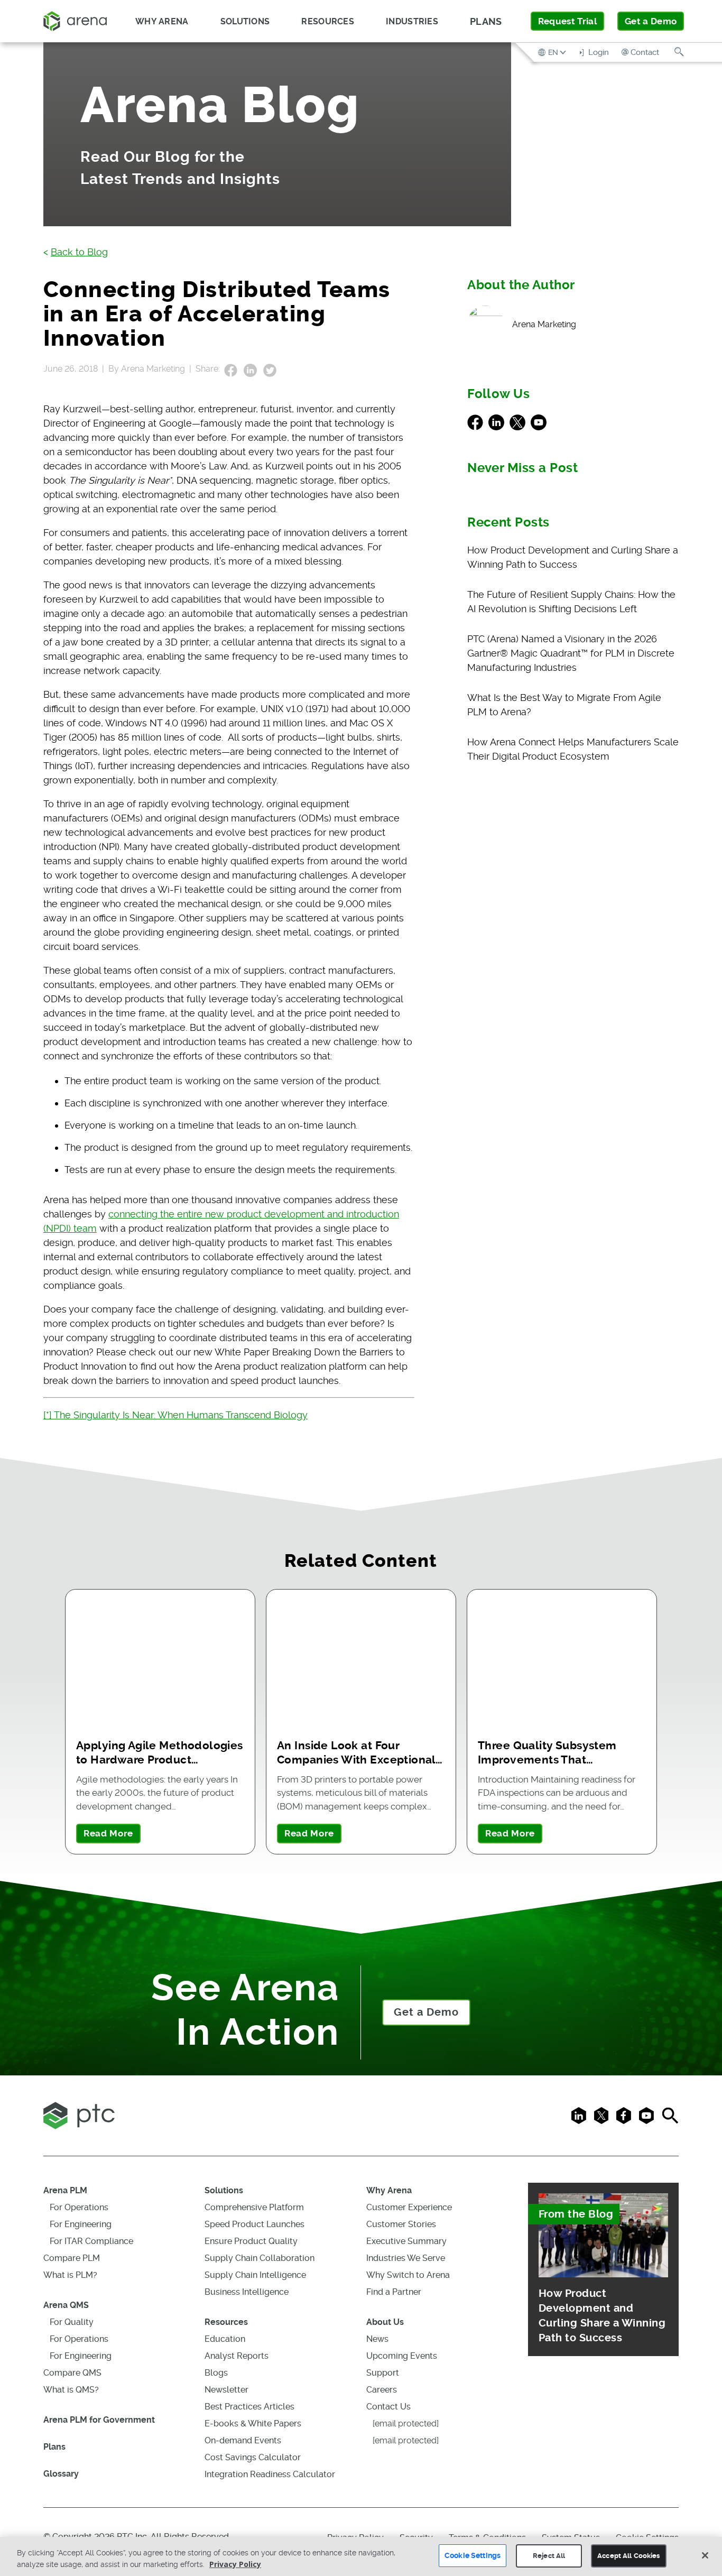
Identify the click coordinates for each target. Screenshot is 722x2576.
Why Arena (389, 2190)
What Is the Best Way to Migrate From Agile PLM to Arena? (564, 705)
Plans (486, 21)
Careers (382, 2390)
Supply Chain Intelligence (255, 2275)
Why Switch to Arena (408, 2275)
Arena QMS (66, 2305)
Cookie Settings (473, 2555)
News (377, 2339)
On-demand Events (243, 2440)
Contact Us (388, 2407)
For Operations (79, 2207)
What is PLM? (70, 2275)
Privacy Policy (235, 2564)
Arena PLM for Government (99, 2420)
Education (225, 2339)
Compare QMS (72, 2373)
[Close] (705, 2555)
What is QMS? (71, 2390)
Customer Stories (401, 2224)
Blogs (216, 2373)
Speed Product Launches (254, 2224)
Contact (645, 52)
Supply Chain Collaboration (260, 2258)
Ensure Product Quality (251, 2241)
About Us (385, 2322)
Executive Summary (406, 2241)
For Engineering (81, 2224)
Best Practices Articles (249, 2407)
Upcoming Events (402, 2356)
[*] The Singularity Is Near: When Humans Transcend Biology (175, 1415)
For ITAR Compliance (91, 2241)
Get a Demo (651, 21)
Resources (226, 2322)
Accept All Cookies (628, 2556)
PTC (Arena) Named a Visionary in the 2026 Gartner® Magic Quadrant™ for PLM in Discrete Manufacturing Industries (571, 653)
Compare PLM (72, 2258)
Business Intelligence (247, 2292)
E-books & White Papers (253, 2423)
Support (383, 2373)
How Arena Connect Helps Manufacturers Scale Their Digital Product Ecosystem (573, 749)
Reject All (549, 2556)
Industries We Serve (406, 2258)
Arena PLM (65, 2190)
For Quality (72, 2322)
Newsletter (226, 2390)
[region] (361, 2556)
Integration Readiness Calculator (270, 2474)
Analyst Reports (237, 2356)
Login (598, 52)
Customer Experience (409, 2207)
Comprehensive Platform (254, 2207)
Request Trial (567, 21)
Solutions (224, 2190)
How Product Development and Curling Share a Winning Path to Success (573, 557)
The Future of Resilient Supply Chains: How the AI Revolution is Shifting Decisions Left (571, 602)
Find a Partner (394, 2292)
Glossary (61, 2474)
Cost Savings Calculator (253, 2457)
